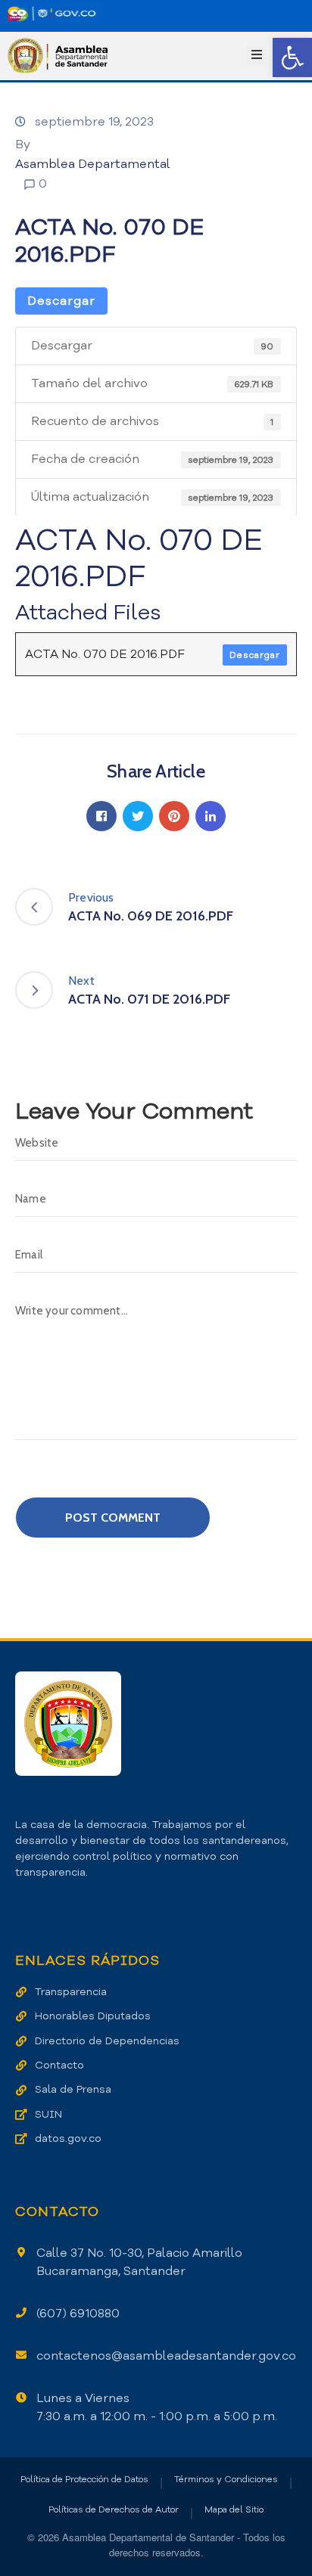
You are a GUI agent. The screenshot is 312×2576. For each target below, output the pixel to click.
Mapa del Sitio (234, 2509)
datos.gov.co (68, 2138)
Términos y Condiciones (226, 2479)
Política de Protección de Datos (84, 2479)
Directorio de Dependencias (107, 2041)
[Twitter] (138, 816)
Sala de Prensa (73, 2089)
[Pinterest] (174, 816)
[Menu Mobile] (257, 56)
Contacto (59, 2065)
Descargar (61, 301)
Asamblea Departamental (93, 164)
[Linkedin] (211, 816)
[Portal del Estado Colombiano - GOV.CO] (51, 14)
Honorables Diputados (93, 2016)
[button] (292, 57)
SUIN (48, 2114)
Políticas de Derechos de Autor (114, 2509)
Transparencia (71, 1992)
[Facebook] (101, 816)
